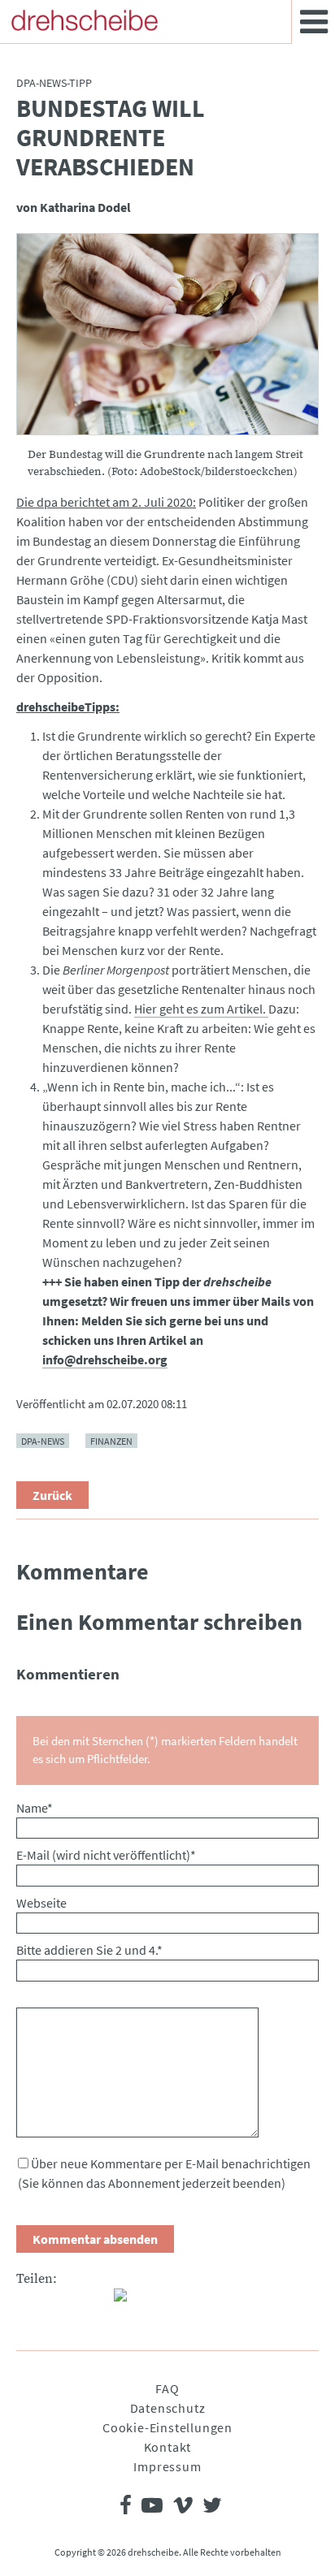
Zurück (52, 1495)
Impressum (167, 2466)
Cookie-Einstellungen (167, 2427)
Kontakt (168, 2447)
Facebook (29, 2302)
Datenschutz (168, 2408)
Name (35, 1808)
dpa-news (43, 1440)
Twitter (62, 2302)
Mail (94, 2302)
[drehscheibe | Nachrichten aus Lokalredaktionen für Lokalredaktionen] (85, 20)
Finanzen (111, 1440)
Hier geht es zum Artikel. (201, 1009)
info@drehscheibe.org (105, 1359)
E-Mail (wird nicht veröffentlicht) (106, 1855)
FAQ (167, 2388)
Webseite (41, 1903)
